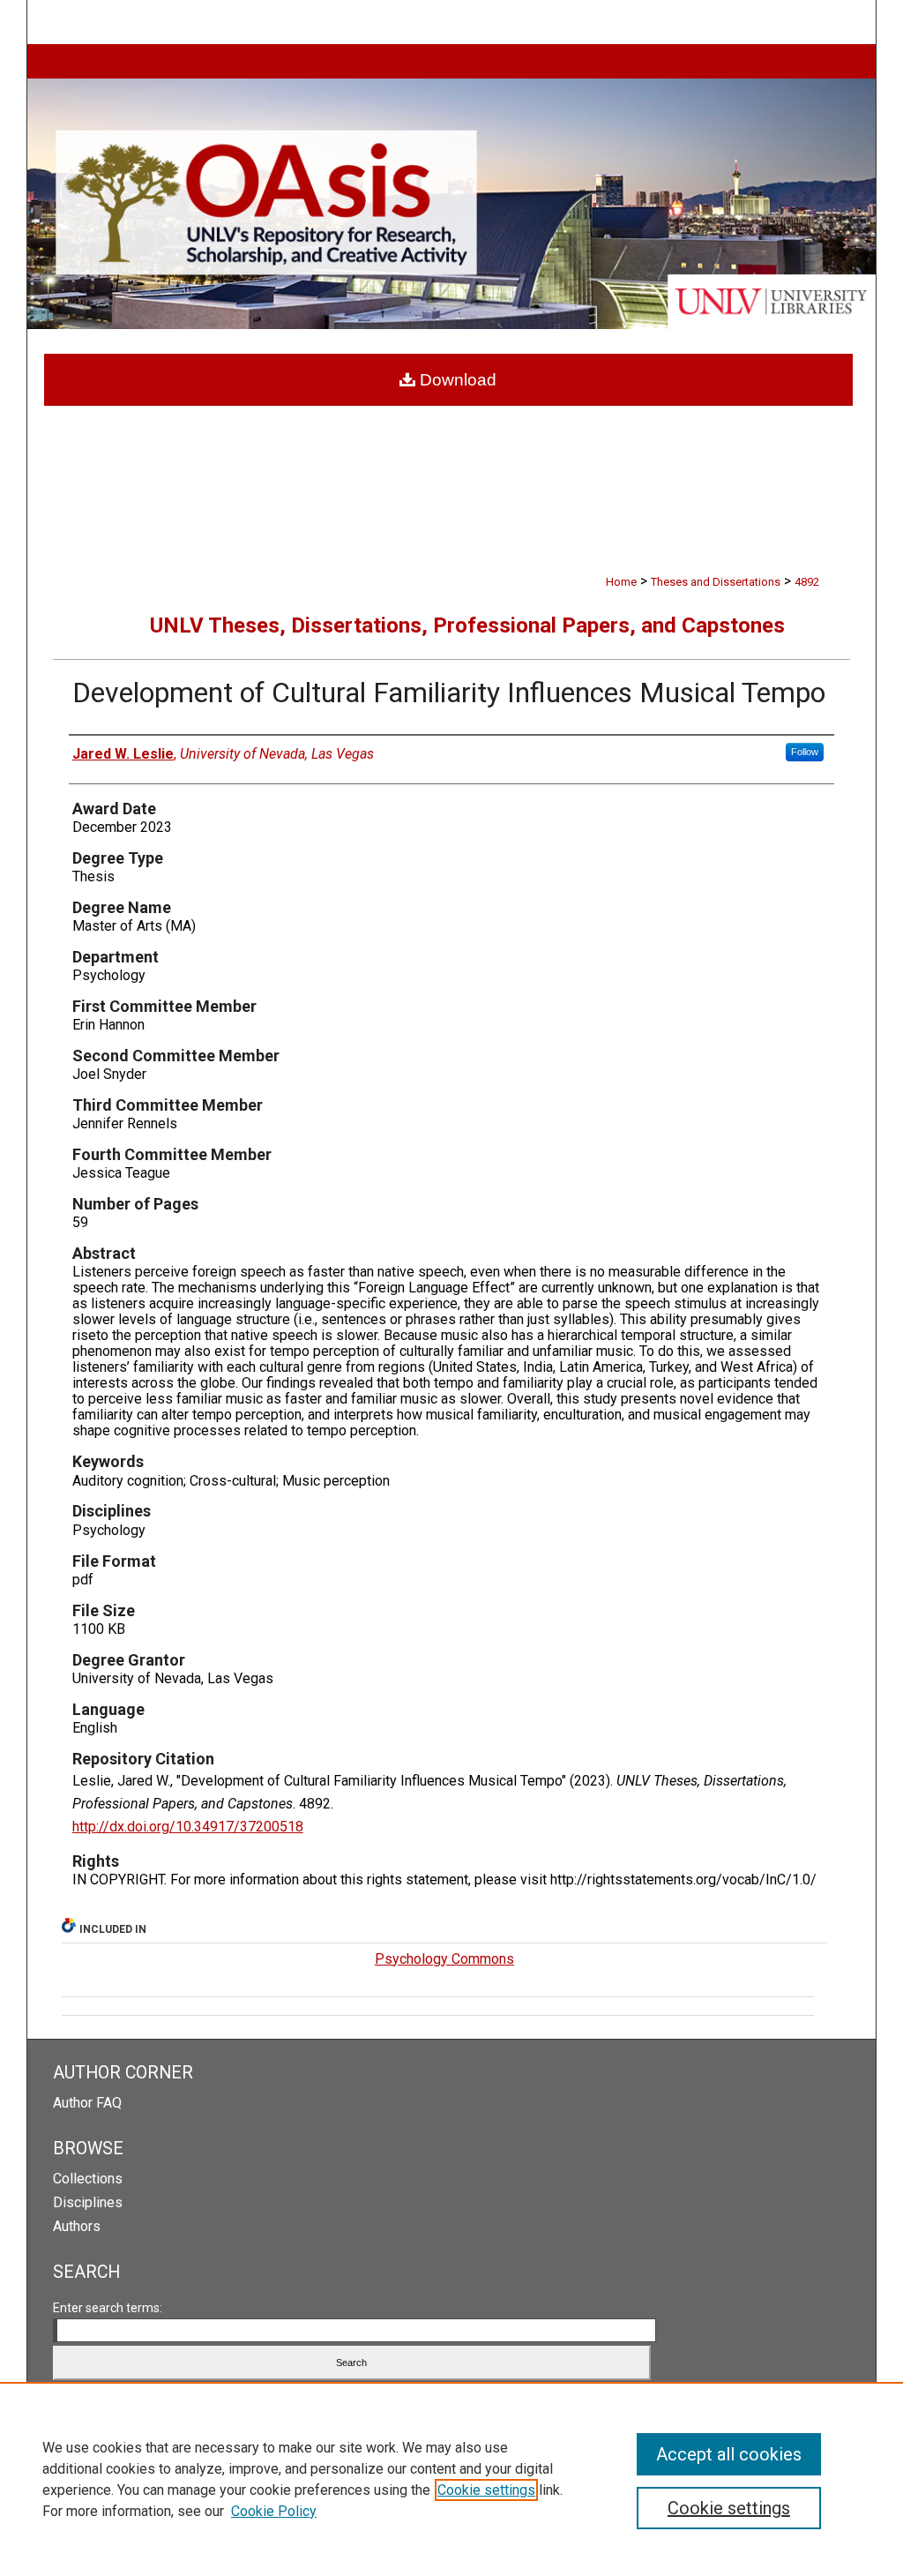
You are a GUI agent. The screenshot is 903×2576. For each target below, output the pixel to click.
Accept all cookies (729, 2454)
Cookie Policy (274, 2511)
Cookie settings (486, 2490)
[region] (451, 2479)
